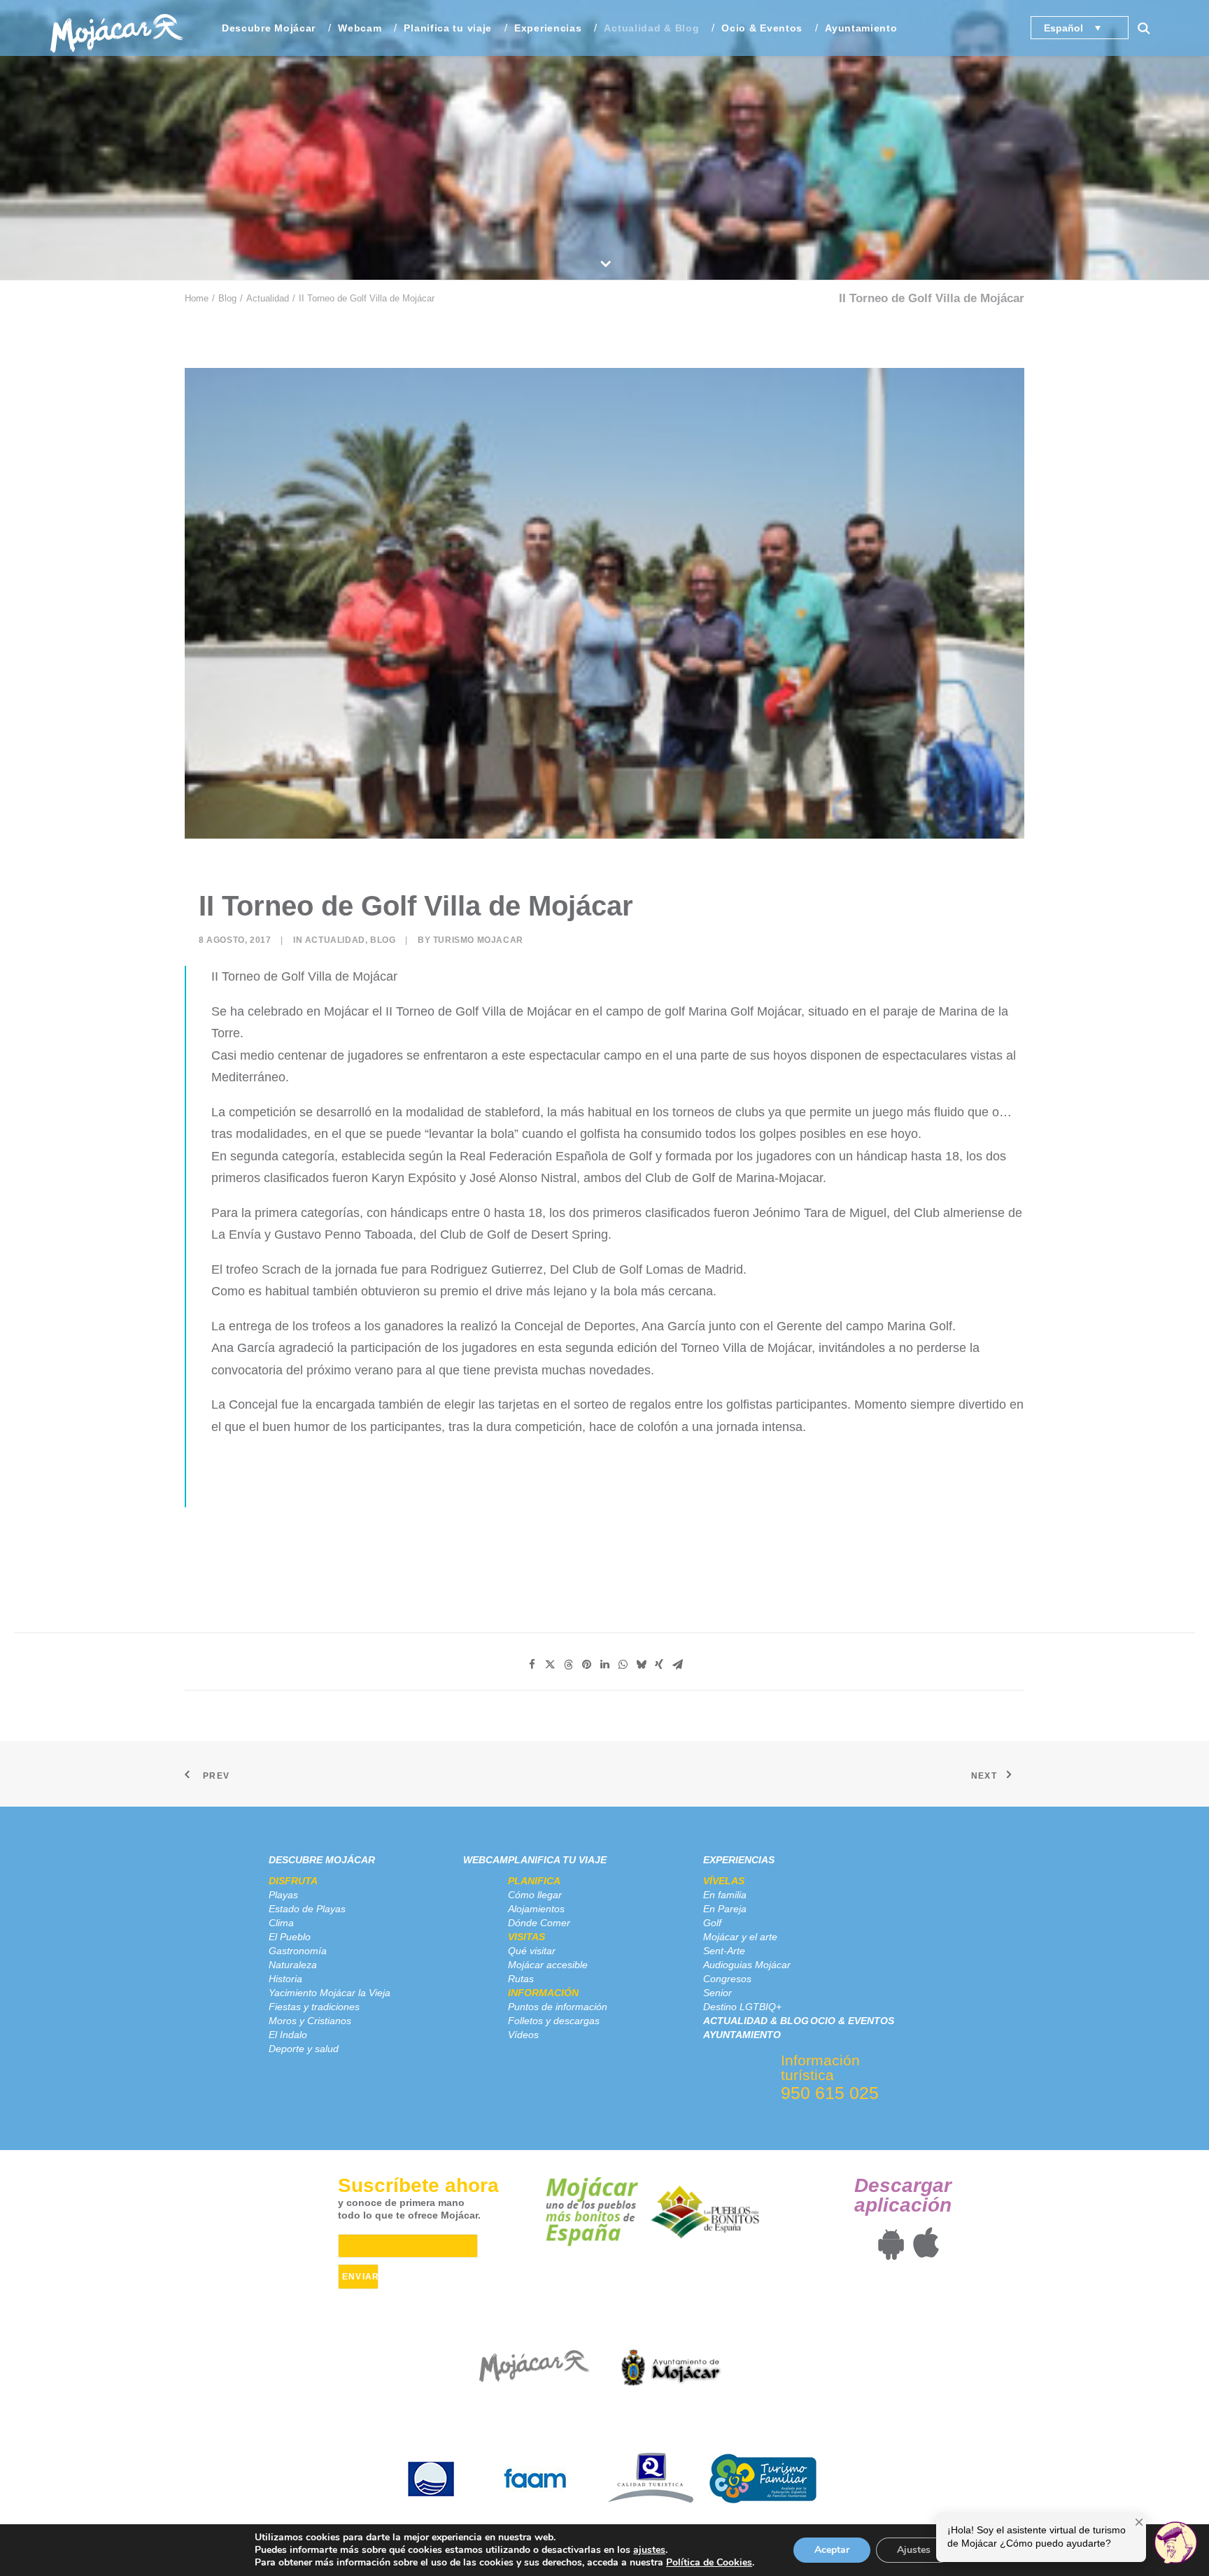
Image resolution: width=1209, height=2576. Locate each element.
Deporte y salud (304, 2049)
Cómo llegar (535, 1895)
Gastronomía (298, 1951)
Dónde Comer (539, 1923)
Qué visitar (532, 1951)
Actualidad (268, 298)
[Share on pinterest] (586, 1665)
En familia (725, 1895)
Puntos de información (558, 2007)
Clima (281, 1923)
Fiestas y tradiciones (314, 2007)
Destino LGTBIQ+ (742, 2007)
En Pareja (725, 1909)
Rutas (521, 1979)
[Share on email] (677, 1665)
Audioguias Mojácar (747, 1965)
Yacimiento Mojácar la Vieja (330, 1993)
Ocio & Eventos (762, 28)
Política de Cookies (709, 2562)
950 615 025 (830, 2093)
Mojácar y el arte (740, 1937)
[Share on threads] (568, 1665)
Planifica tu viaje (557, 1860)
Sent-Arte (724, 1951)
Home (197, 298)
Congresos (727, 1979)
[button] (1150, 28)
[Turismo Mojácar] (116, 28)
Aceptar (832, 2550)
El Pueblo (290, 1937)
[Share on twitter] (550, 1665)
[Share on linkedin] (604, 1665)
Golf (712, 1923)
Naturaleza (293, 1965)
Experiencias (739, 1860)
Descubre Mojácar (322, 1860)
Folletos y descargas (554, 2021)
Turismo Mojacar (478, 940)
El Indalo (288, 2035)
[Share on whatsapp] (623, 1665)
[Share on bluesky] (641, 1665)
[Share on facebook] (532, 1665)
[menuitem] (269, 28)
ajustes (649, 2550)
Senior (717, 1993)
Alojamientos (536, 1909)
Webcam (360, 28)
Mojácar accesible (548, 1965)
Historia (285, 1979)
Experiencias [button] (548, 28)
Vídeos (523, 2035)
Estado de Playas (307, 1909)
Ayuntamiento (861, 28)
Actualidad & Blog (651, 28)
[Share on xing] (659, 1665)
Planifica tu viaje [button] (448, 28)
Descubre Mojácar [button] (269, 28)
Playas (283, 1895)
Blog (227, 298)
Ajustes (914, 2550)
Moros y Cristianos (310, 2021)
